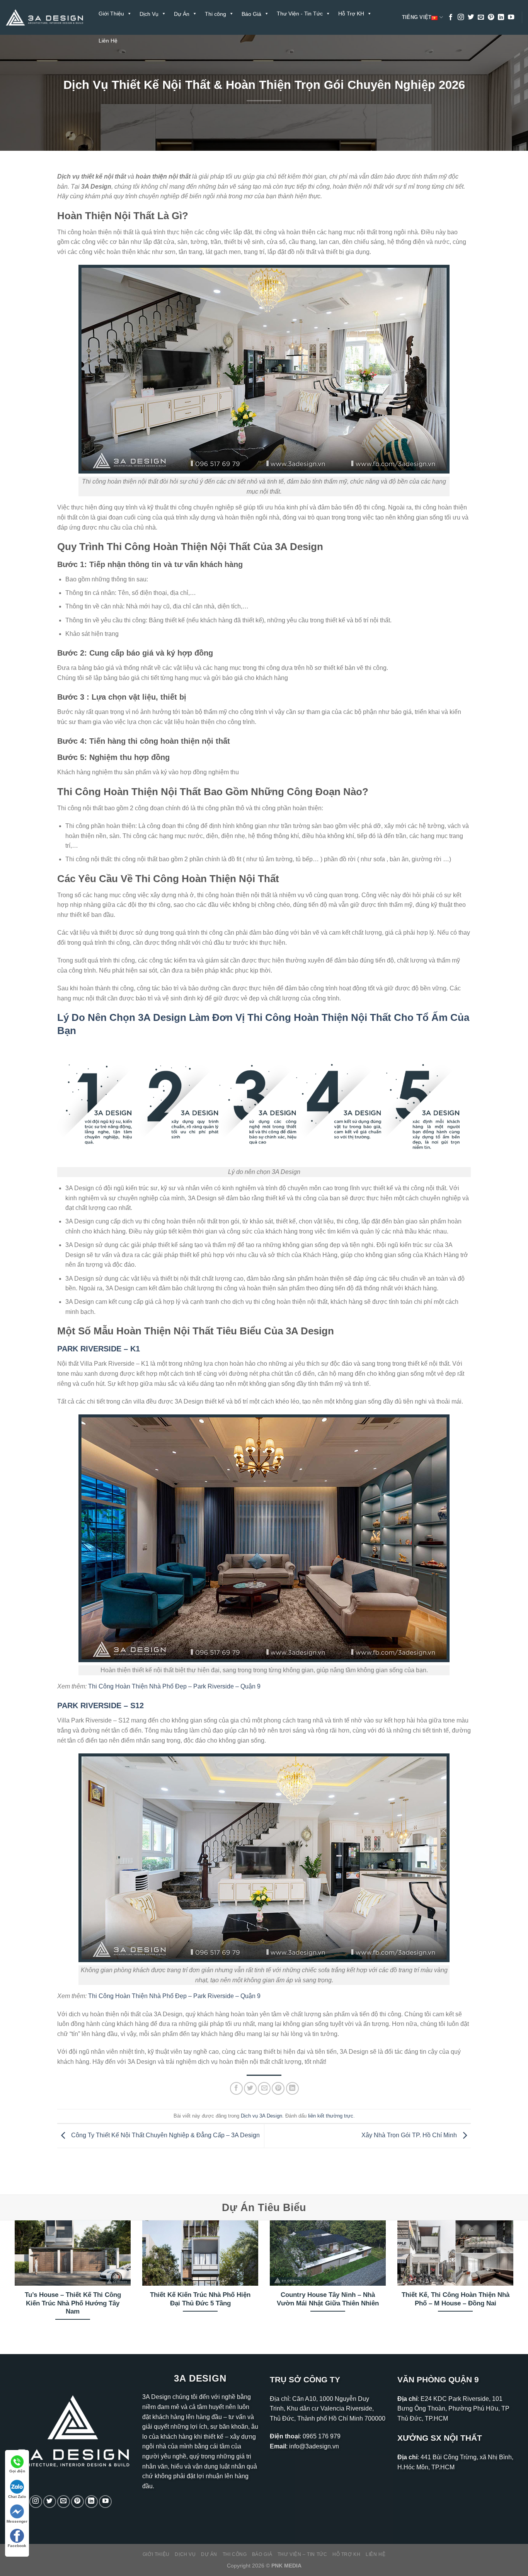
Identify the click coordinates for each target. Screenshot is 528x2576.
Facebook (17, 2546)
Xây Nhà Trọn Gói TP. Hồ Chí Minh (410, 2135)
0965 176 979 (322, 2436)
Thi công (235, 2554)
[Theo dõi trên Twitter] (471, 17)
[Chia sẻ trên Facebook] (236, 2088)
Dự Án (209, 2554)
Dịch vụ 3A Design (261, 2116)
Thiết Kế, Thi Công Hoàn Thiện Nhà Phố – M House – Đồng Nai (456, 2299)
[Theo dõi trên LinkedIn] (501, 17)
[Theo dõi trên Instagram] (461, 17)
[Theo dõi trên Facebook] (451, 17)
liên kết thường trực (331, 2116)
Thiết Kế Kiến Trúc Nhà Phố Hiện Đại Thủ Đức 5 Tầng (200, 2299)
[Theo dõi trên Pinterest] (491, 17)
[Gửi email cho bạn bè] (264, 2088)
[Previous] (13, 2280)
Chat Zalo (17, 2497)
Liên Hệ (108, 41)
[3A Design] (44, 18)
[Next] (515, 2280)
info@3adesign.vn (314, 2446)
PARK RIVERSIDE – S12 (100, 1705)
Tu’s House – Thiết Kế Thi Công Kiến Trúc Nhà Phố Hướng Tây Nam (73, 2303)
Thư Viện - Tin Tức (300, 14)
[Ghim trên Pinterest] (278, 2088)
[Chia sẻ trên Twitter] (250, 2088)
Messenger (17, 2521)
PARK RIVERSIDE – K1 (99, 1349)
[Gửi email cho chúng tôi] (481, 17)
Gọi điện (17, 2471)
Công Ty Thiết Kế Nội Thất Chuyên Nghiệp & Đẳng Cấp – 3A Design (165, 2135)
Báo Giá (262, 2554)
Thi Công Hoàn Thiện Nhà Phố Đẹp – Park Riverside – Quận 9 (174, 1686)
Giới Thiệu (111, 14)
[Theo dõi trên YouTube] (511, 17)
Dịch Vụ (185, 2554)
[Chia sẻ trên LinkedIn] (292, 2088)
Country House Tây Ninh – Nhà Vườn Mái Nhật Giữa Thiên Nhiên (328, 2299)
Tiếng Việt (417, 17)
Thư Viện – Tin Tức (302, 2554)
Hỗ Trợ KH (351, 14)
